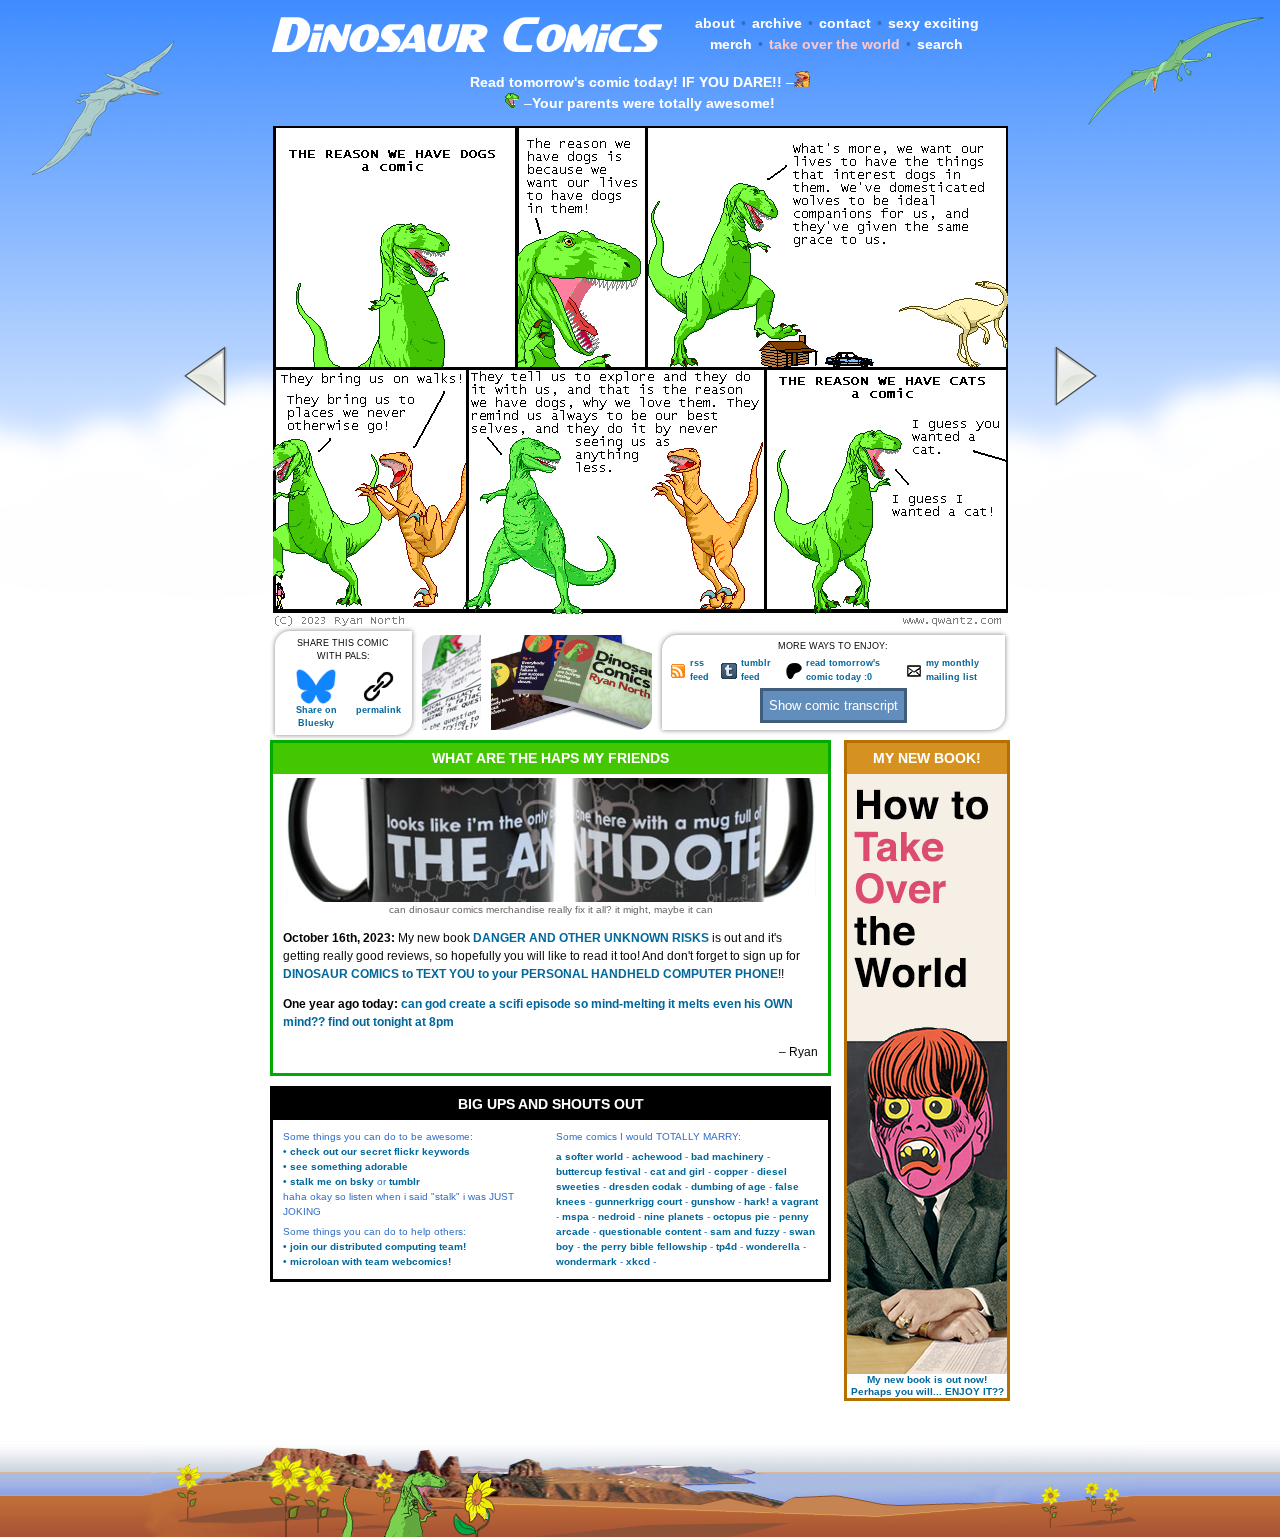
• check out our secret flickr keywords (376, 1151)
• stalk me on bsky (328, 1181)
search (940, 44)
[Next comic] (1073, 621)
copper (731, 1171)
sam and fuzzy (745, 1231)
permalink (378, 710)
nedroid (616, 1216)
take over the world (834, 44)
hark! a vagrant (781, 1201)
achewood (657, 1156)
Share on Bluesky (316, 716)
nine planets (674, 1216)
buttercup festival (598, 1171)
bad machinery (727, 1156)
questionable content (650, 1231)
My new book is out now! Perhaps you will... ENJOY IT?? (927, 1385)
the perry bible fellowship (645, 1246)
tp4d (726, 1246)
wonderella (773, 1246)
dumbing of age (728, 1186)
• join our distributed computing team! (374, 1246)
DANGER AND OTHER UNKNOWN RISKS (591, 938)
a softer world (589, 1156)
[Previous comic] (208, 621)
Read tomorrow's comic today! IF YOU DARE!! (626, 82)
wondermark (586, 1261)
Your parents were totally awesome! (653, 103)
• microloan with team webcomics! (367, 1261)
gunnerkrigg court (638, 1201)
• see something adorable (345, 1166)
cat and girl (677, 1171)
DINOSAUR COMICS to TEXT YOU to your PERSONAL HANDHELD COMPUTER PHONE (530, 974)
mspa (575, 1216)
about (715, 23)
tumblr (404, 1181)
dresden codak (645, 1186)
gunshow (713, 1201)
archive (777, 23)
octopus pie (741, 1216)
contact (845, 23)
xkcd (638, 1261)
